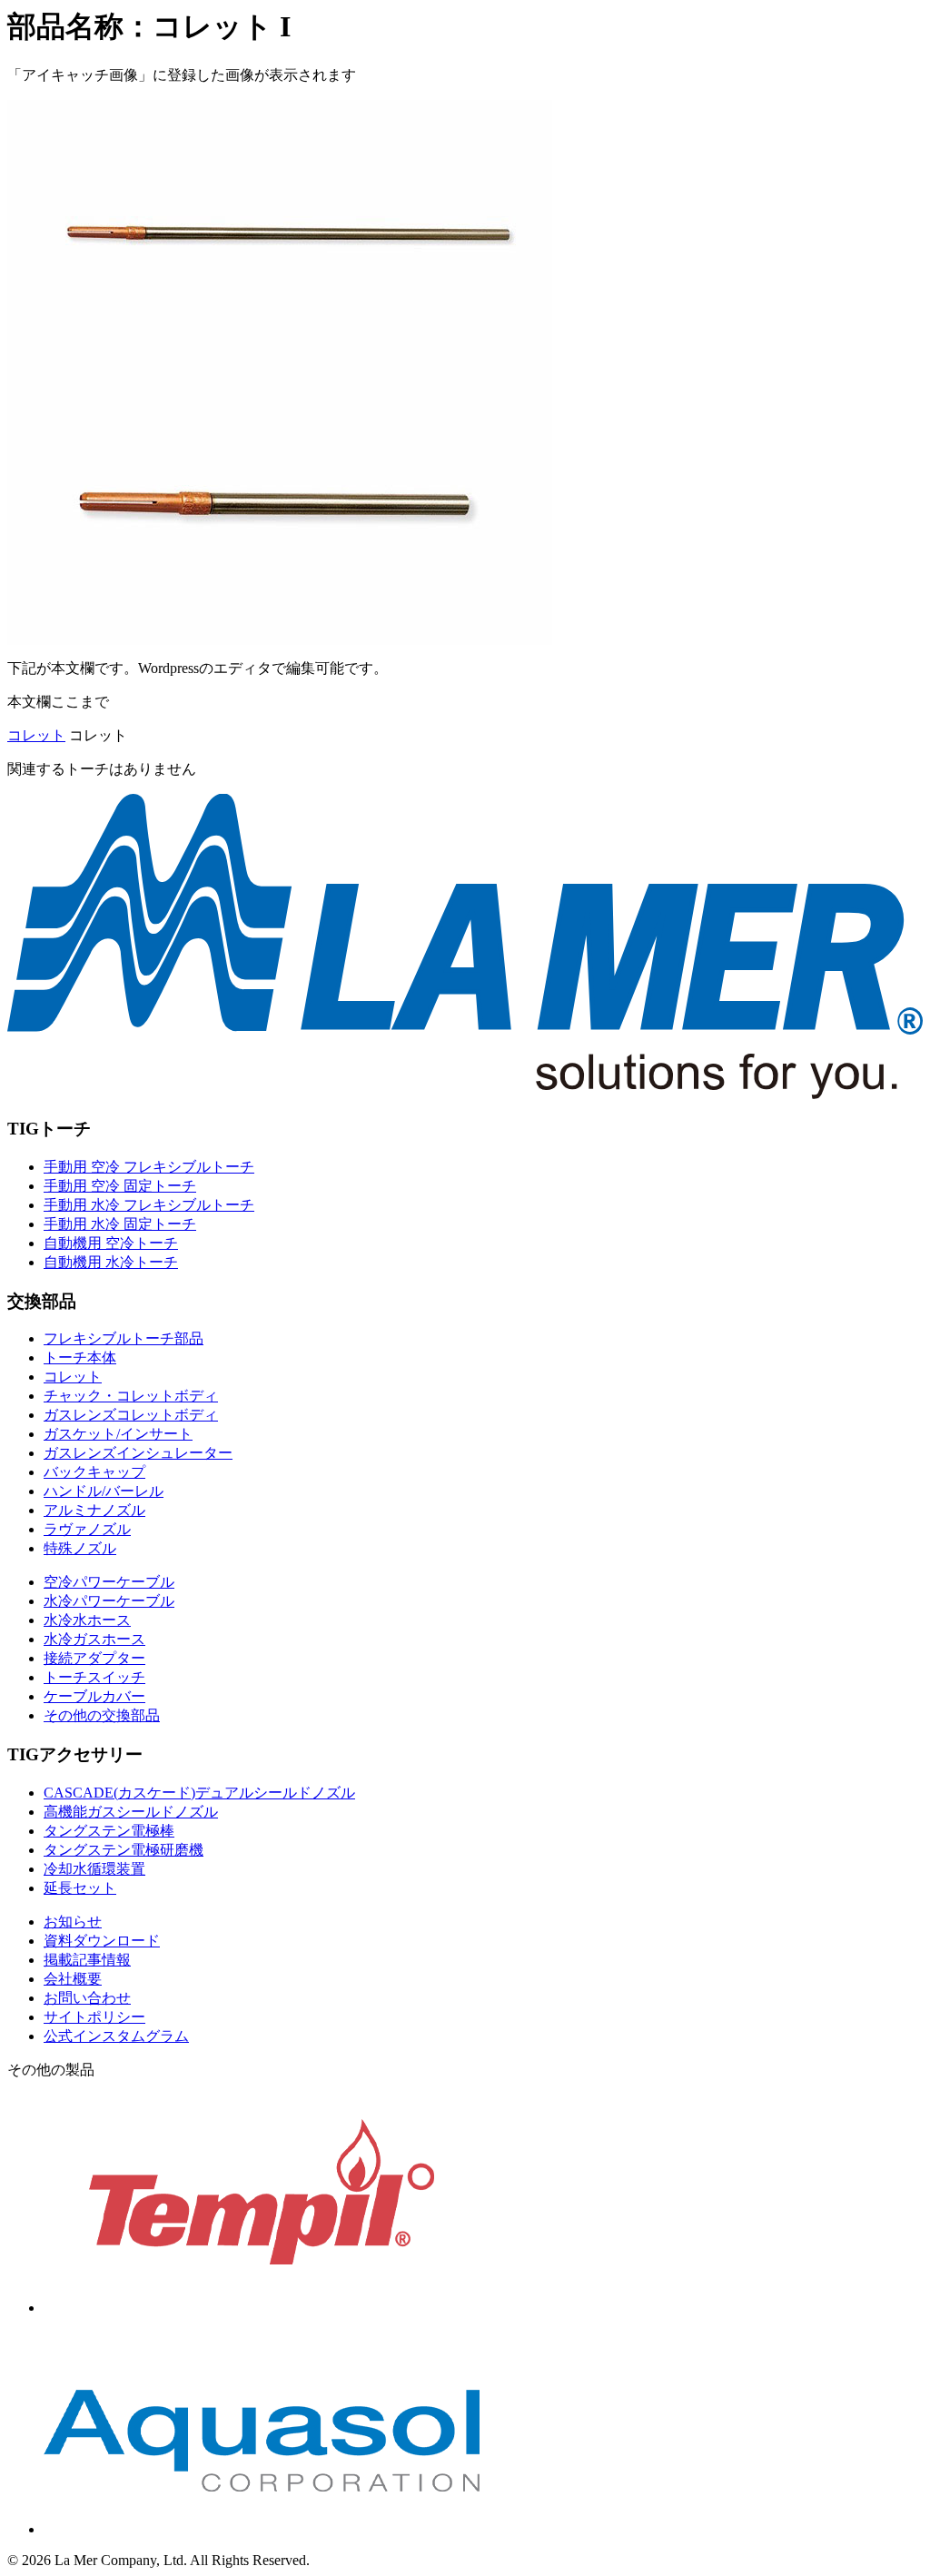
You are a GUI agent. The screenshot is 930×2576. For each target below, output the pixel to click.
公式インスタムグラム (116, 2036)
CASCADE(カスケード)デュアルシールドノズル (199, 1793)
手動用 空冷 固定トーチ (120, 1186)
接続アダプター (94, 1658)
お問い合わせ (87, 1998)
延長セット (80, 1888)
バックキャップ (94, 1472)
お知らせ (73, 1922)
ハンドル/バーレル (104, 1491)
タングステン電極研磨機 (124, 1850)
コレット (36, 735)
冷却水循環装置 (94, 1869)
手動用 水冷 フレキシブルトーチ (149, 1205)
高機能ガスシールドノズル (131, 1812)
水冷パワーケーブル (109, 1601)
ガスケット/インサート (118, 1434)
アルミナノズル (94, 1510)
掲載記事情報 (87, 1960)
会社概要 (73, 1979)
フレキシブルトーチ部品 (124, 1338)
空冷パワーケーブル (109, 1582)
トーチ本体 (80, 1357)
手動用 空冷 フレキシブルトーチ (149, 1167)
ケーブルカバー (94, 1696)
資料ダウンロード (102, 1941)
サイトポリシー (94, 2017)
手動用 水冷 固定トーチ (120, 1224)
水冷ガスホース (94, 1639)
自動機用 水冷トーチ (111, 1262)
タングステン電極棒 (109, 1831)
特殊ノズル (80, 1548)
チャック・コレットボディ (131, 1396)
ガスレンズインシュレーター (138, 1453)
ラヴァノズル (87, 1529)
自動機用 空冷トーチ (111, 1243)
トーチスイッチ (94, 1677)
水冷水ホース (87, 1620)
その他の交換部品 (102, 1715)
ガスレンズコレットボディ (131, 1415)
